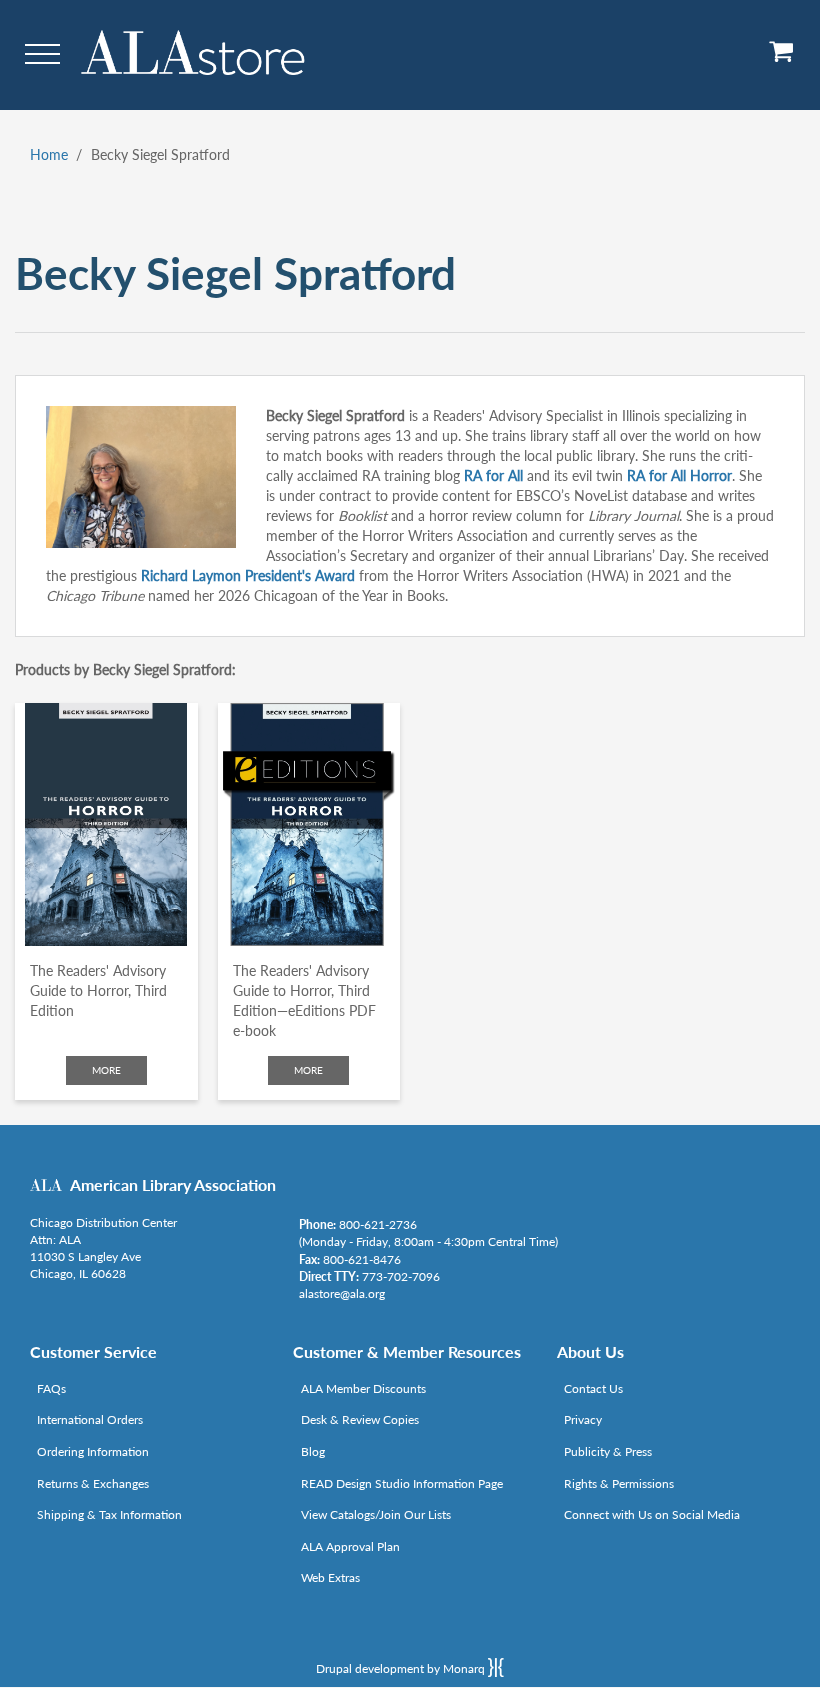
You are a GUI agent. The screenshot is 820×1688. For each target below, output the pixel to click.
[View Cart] (782, 58)
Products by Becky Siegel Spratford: (125, 669)
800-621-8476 (362, 1259)
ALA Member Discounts (363, 1388)
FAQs (51, 1388)
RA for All (493, 475)
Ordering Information (93, 1451)
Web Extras (330, 1577)
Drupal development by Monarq (402, 1668)
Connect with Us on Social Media (652, 1514)
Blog (313, 1451)
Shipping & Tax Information (109, 1514)
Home (49, 154)
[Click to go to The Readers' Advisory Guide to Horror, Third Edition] (106, 824)
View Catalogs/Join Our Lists (376, 1514)
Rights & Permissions (619, 1483)
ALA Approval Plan (350, 1546)
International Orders (90, 1419)
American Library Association (173, 1184)
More (106, 1070)
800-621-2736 (378, 1224)
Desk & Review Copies (360, 1419)
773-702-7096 (401, 1276)
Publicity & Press (608, 1451)
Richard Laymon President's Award (248, 575)
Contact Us (593, 1388)
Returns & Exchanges (93, 1483)
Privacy (583, 1419)
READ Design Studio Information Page (402, 1483)
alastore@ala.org (342, 1293)
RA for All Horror (679, 475)
